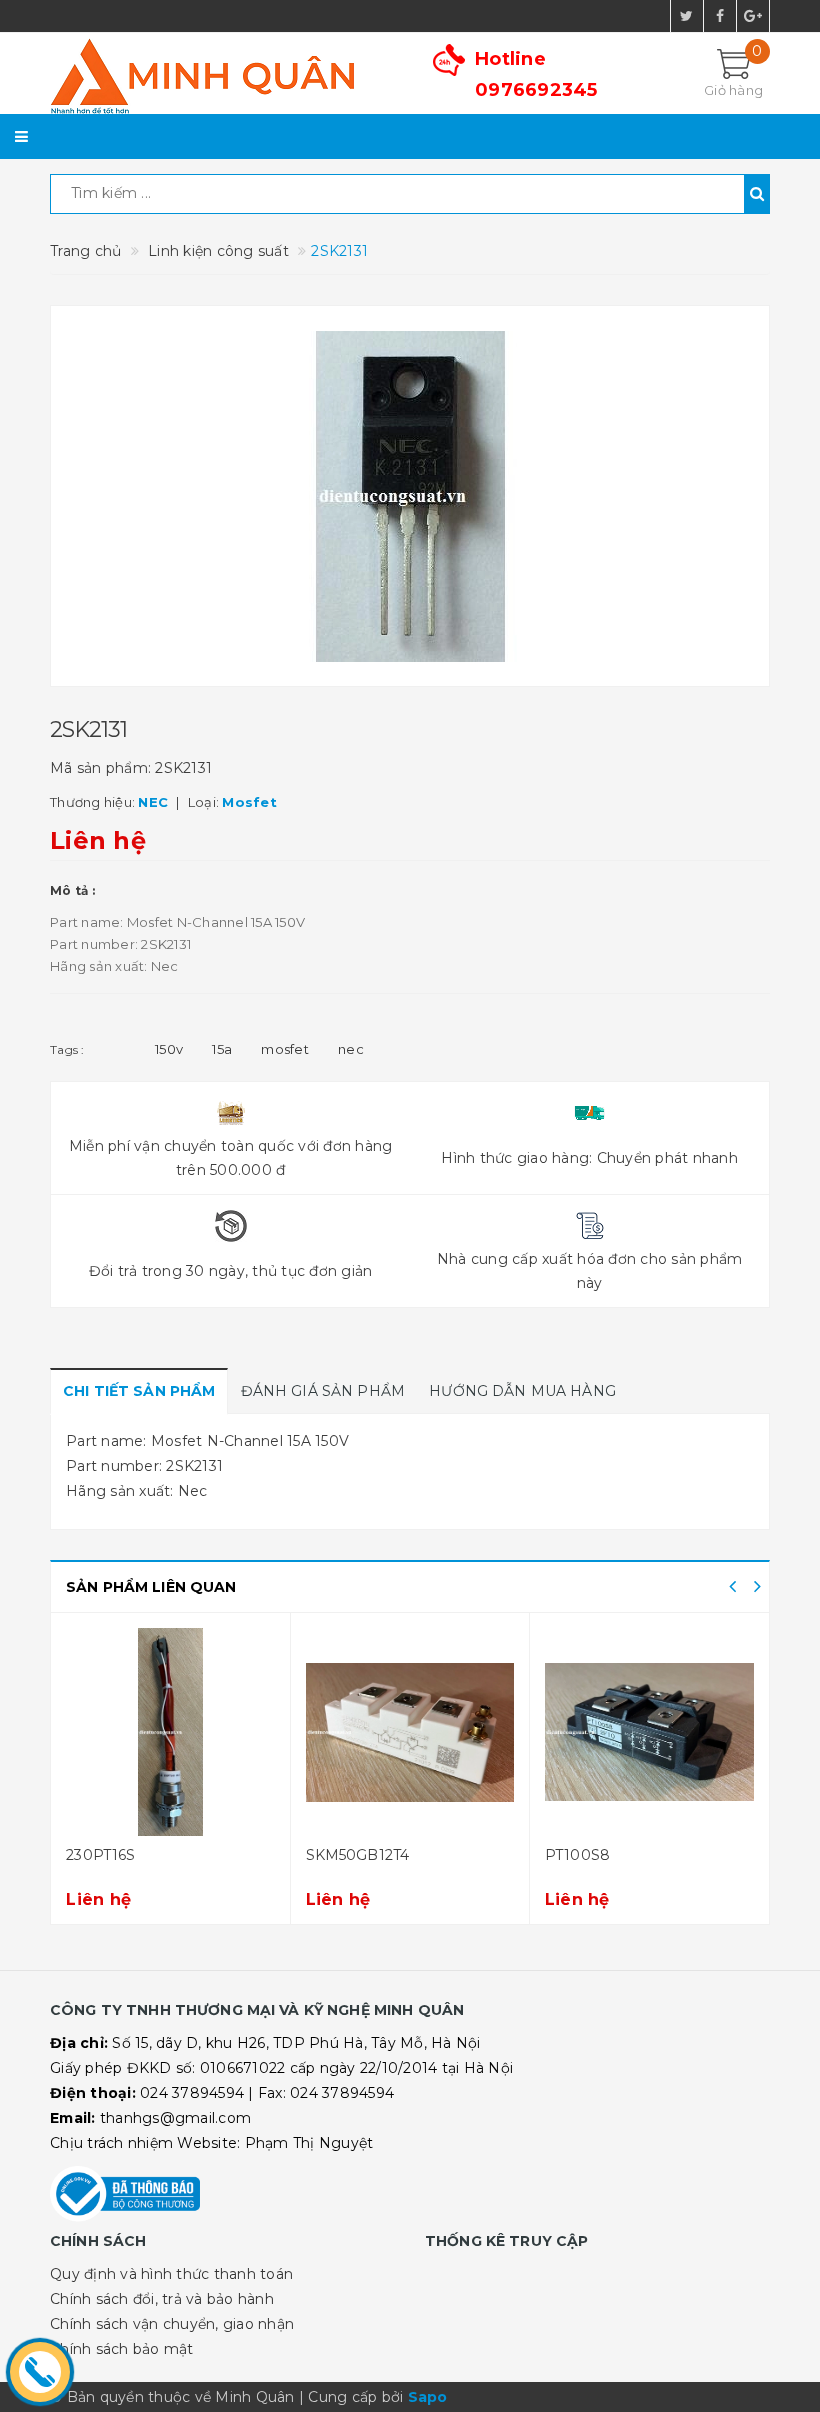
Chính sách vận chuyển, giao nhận (172, 2324)
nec (351, 1049)
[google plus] (753, 16)
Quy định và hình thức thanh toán (171, 2274)
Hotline (536, 74)
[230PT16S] (134, 1732)
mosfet (285, 1049)
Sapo (428, 2397)
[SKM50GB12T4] (373, 1732)
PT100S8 (540, 1855)
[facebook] (720, 16)
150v (169, 1049)
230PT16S (64, 1855)
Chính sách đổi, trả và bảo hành (162, 2299)
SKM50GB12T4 (321, 1855)
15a (222, 1049)
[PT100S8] (612, 1732)
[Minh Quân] (222, 76)
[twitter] (687, 16)
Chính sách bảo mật (122, 2349)
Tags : (67, 1049)
